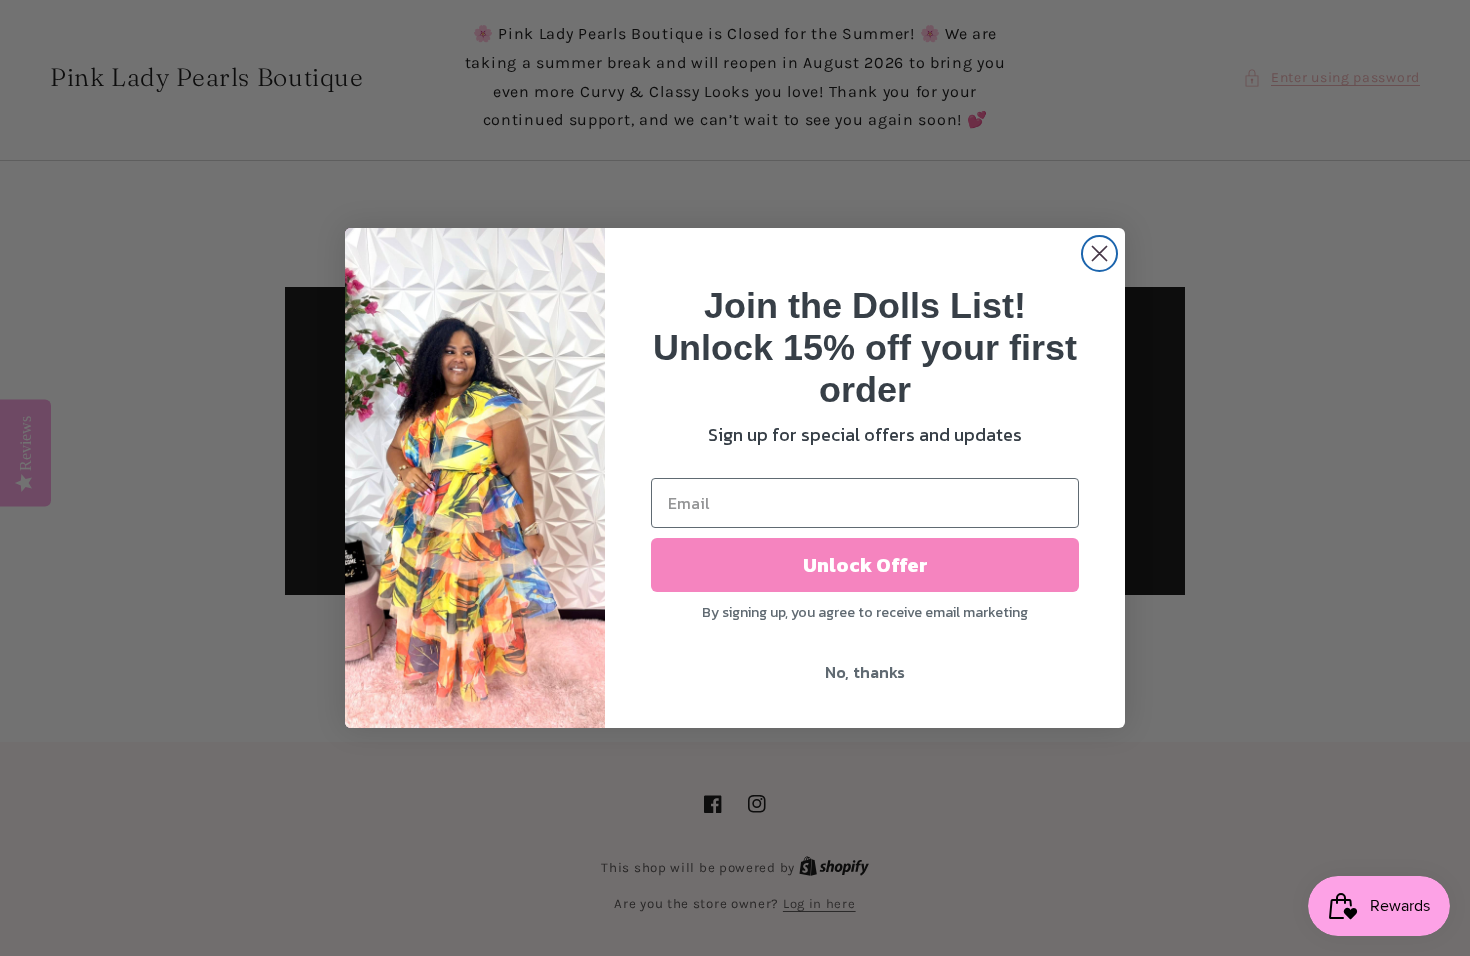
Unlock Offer (865, 565)
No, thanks (865, 672)
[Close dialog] (1099, 253)
